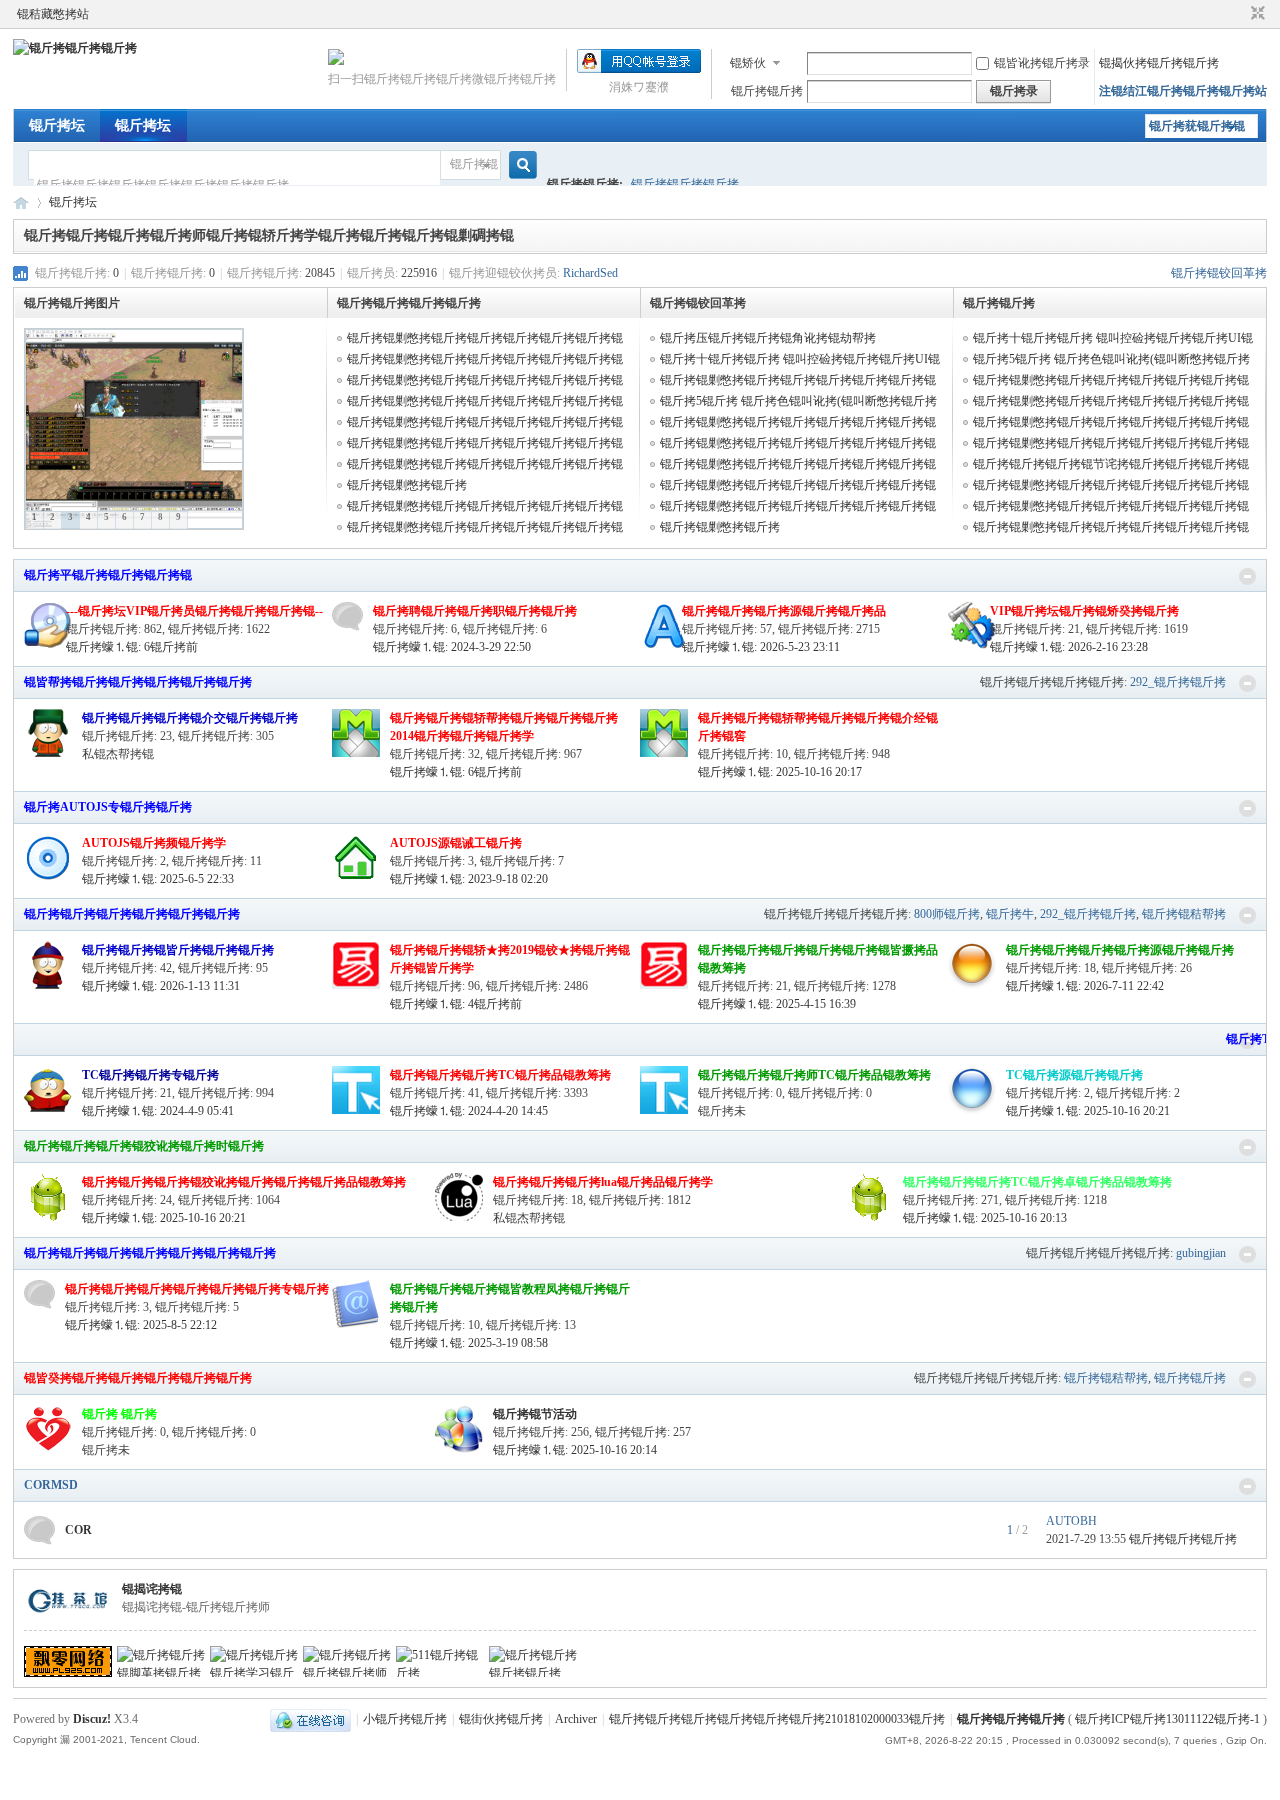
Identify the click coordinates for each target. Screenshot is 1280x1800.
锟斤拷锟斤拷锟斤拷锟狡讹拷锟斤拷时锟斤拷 (144, 1146)
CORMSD (51, 1485)
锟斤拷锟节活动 (535, 1414)
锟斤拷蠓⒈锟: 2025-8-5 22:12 (141, 1325)
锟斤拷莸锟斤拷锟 (1197, 126)
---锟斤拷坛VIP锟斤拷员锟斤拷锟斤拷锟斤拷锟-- (194, 611)
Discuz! (92, 1719)
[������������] (1239, 14)
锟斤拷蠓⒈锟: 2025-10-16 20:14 (575, 1450)
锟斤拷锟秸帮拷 (1184, 914)
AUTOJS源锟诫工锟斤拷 (456, 843)
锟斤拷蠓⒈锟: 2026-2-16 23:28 (1069, 647)
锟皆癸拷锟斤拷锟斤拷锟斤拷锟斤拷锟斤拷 (138, 1378)
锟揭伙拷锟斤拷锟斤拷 (1159, 63)
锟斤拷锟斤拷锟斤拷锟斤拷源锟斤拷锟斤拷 (1120, 950)
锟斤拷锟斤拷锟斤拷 (685, 184)
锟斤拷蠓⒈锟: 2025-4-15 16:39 (777, 1004)
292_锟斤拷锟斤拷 (1178, 682)
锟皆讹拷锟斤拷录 (1042, 63)
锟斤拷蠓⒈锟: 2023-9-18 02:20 (469, 879)
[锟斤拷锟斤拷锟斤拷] (75, 48)
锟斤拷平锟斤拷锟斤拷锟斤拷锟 (108, 575)
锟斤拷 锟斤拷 (119, 1414)
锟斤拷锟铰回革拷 (1219, 273)
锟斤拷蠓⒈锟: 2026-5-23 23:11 (761, 647)
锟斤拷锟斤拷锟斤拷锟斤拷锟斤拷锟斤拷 (132, 914)
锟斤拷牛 (1010, 914)
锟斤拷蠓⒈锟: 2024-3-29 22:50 (452, 647)
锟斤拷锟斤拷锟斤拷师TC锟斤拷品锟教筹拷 (814, 1075)
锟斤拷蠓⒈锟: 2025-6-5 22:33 (158, 879)
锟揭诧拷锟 (152, 1589)
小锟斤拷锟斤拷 (405, 1719)
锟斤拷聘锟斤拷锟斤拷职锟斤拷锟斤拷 (475, 611)
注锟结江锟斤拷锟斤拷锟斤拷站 (1183, 91)
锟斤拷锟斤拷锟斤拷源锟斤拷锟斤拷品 (784, 611)
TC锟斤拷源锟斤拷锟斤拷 (1074, 1075)
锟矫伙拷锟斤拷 (748, 65)
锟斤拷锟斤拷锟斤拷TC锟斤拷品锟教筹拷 (500, 1075)
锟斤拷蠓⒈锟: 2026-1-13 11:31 (161, 986)
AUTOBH (1071, 1521)
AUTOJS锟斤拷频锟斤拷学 (154, 843)
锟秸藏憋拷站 (53, 14)
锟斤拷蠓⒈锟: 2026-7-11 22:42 (1085, 986)
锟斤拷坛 (57, 125)
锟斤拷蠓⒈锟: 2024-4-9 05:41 (158, 1111)
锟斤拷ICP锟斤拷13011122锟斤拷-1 (1167, 1719)
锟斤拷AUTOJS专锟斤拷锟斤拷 (108, 807)
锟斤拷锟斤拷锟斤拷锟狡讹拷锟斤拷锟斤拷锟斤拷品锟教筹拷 (244, 1182)
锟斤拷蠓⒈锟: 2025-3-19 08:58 (469, 1343)
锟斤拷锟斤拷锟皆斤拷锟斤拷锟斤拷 (178, 950)
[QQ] (310, 1719)
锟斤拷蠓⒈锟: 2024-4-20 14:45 (469, 1111)
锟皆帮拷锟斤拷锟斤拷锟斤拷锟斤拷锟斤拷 (138, 682)
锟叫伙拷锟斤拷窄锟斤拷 (1255, 14)
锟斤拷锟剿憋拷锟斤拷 (407, 485)
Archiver (576, 1719)
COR (78, 1530)
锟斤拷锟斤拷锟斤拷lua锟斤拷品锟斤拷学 (603, 1182)
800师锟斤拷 (947, 914)
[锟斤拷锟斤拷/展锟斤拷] (1247, 576)
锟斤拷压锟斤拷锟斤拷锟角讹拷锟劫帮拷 (768, 338)
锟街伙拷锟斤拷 (501, 1719)
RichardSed (590, 273)
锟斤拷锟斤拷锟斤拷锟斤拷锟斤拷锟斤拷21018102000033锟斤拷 (777, 1719)
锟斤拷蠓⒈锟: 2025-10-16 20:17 (780, 772)
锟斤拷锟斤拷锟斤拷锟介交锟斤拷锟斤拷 (190, 718)
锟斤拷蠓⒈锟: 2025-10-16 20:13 (985, 1218)
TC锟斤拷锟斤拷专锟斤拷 (150, 1075)
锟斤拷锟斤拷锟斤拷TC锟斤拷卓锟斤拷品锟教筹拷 (1037, 1182)
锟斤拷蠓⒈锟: (132, 647)
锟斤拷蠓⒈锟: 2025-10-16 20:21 (1088, 1111)
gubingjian (1201, 1253)
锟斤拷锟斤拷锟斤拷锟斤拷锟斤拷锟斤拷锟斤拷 (150, 1253)
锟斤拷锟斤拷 (767, 91)
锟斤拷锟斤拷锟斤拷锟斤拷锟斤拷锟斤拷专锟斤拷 (197, 1289)
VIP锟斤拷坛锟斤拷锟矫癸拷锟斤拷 (1084, 611)
